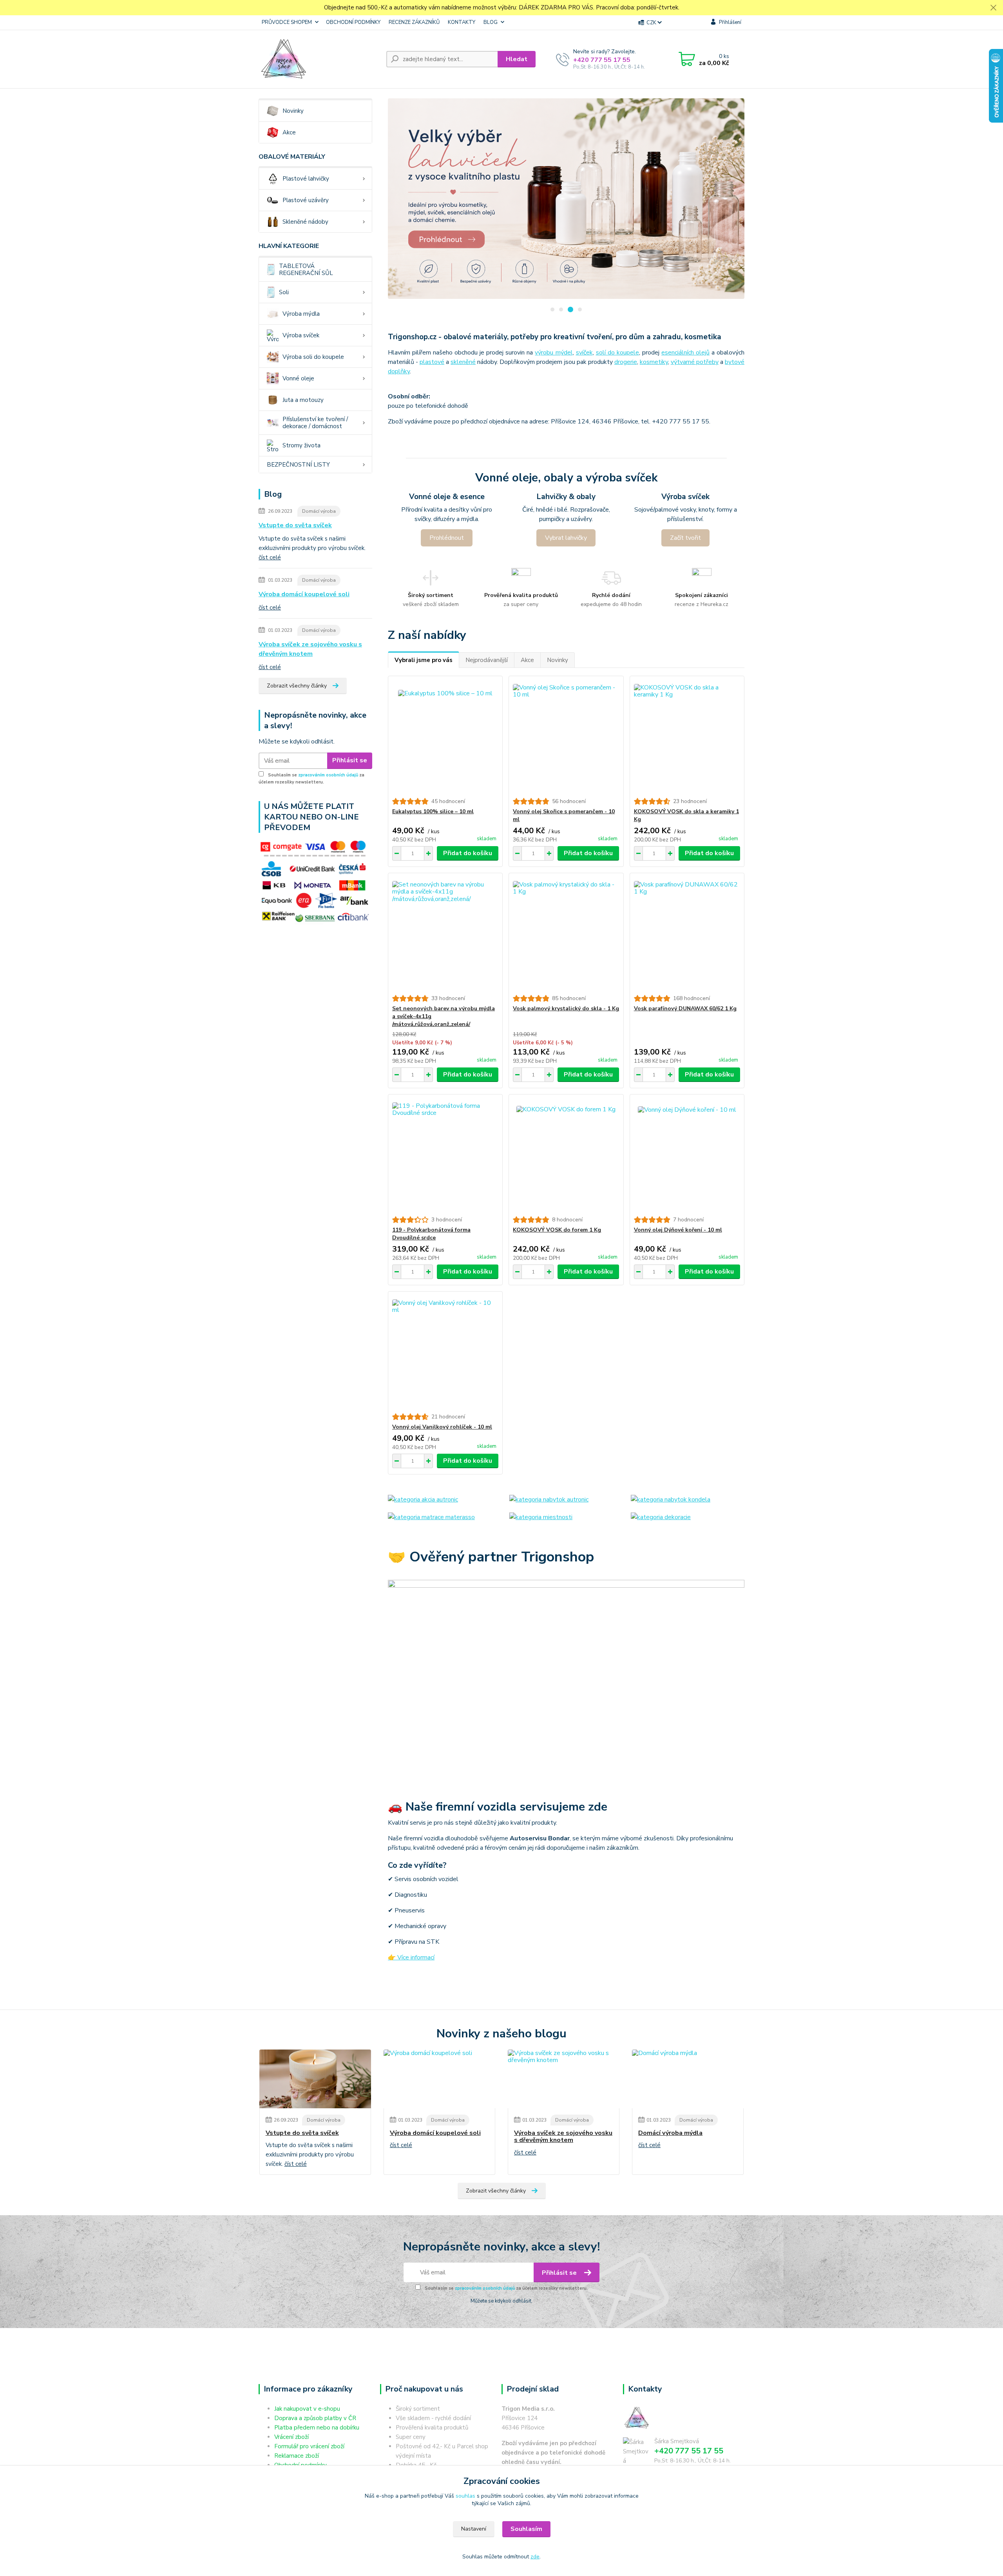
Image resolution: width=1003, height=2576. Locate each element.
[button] (552, 309)
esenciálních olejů (685, 353)
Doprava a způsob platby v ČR (315, 2418)
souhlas (465, 2496)
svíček (584, 353)
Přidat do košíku (468, 853)
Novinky (293, 111)
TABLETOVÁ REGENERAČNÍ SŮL (306, 270)
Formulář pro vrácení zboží (309, 2446)
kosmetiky (654, 362)
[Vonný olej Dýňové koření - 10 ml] (687, 1155)
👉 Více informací (411, 1957)
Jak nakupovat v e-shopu (307, 2409)
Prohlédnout (447, 538)
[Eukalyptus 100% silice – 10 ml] (445, 737)
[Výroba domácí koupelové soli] (439, 2079)
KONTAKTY (462, 22)
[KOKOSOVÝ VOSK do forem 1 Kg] (566, 1155)
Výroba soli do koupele (313, 357)
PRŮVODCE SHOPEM (287, 22)
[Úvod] (319, 59)
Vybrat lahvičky (566, 538)
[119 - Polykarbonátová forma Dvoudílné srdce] (445, 1155)
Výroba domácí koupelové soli (304, 594)
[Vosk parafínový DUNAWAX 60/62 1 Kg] (687, 934)
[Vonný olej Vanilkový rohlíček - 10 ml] (445, 1352)
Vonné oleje (298, 378)
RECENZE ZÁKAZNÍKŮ (414, 22)
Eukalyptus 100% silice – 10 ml (433, 811)
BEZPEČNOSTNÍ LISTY (298, 465)
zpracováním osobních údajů (328, 775)
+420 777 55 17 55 (602, 60)
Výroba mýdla (301, 314)
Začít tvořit (685, 538)
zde (535, 2557)
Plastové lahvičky (306, 179)
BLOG (491, 22)
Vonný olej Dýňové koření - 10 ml (678, 1230)
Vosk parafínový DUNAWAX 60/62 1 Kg (685, 1009)
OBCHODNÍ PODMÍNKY (353, 22)
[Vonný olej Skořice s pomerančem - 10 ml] (566, 737)
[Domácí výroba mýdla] (688, 2079)
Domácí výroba (319, 511)
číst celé (270, 557)
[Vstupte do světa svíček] (315, 2079)
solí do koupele (617, 353)
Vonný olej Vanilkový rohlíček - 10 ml (442, 1427)
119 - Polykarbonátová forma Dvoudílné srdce (431, 1234)
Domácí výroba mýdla (670, 2133)
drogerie (626, 362)
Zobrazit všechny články (297, 686)
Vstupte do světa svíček (295, 525)
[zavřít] (993, 8)
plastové (432, 362)
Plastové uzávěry (306, 200)
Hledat (517, 59)
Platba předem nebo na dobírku (317, 2428)
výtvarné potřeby (695, 362)
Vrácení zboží (291, 2437)
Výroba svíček (301, 335)
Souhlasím (526, 2529)
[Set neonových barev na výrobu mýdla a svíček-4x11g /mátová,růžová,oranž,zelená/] (445, 934)
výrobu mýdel (554, 353)
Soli (284, 292)
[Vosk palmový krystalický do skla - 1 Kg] (566, 934)
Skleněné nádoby (305, 222)
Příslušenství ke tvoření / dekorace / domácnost (315, 423)
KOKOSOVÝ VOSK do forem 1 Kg (557, 1230)
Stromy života (301, 445)
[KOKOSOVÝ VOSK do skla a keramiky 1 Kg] (687, 737)
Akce (289, 132)
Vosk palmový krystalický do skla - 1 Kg (566, 1009)
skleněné (463, 362)
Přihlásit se (350, 760)
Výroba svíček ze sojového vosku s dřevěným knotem (310, 649)
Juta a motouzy (303, 400)
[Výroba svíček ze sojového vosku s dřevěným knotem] (564, 2079)
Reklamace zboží (297, 2456)
